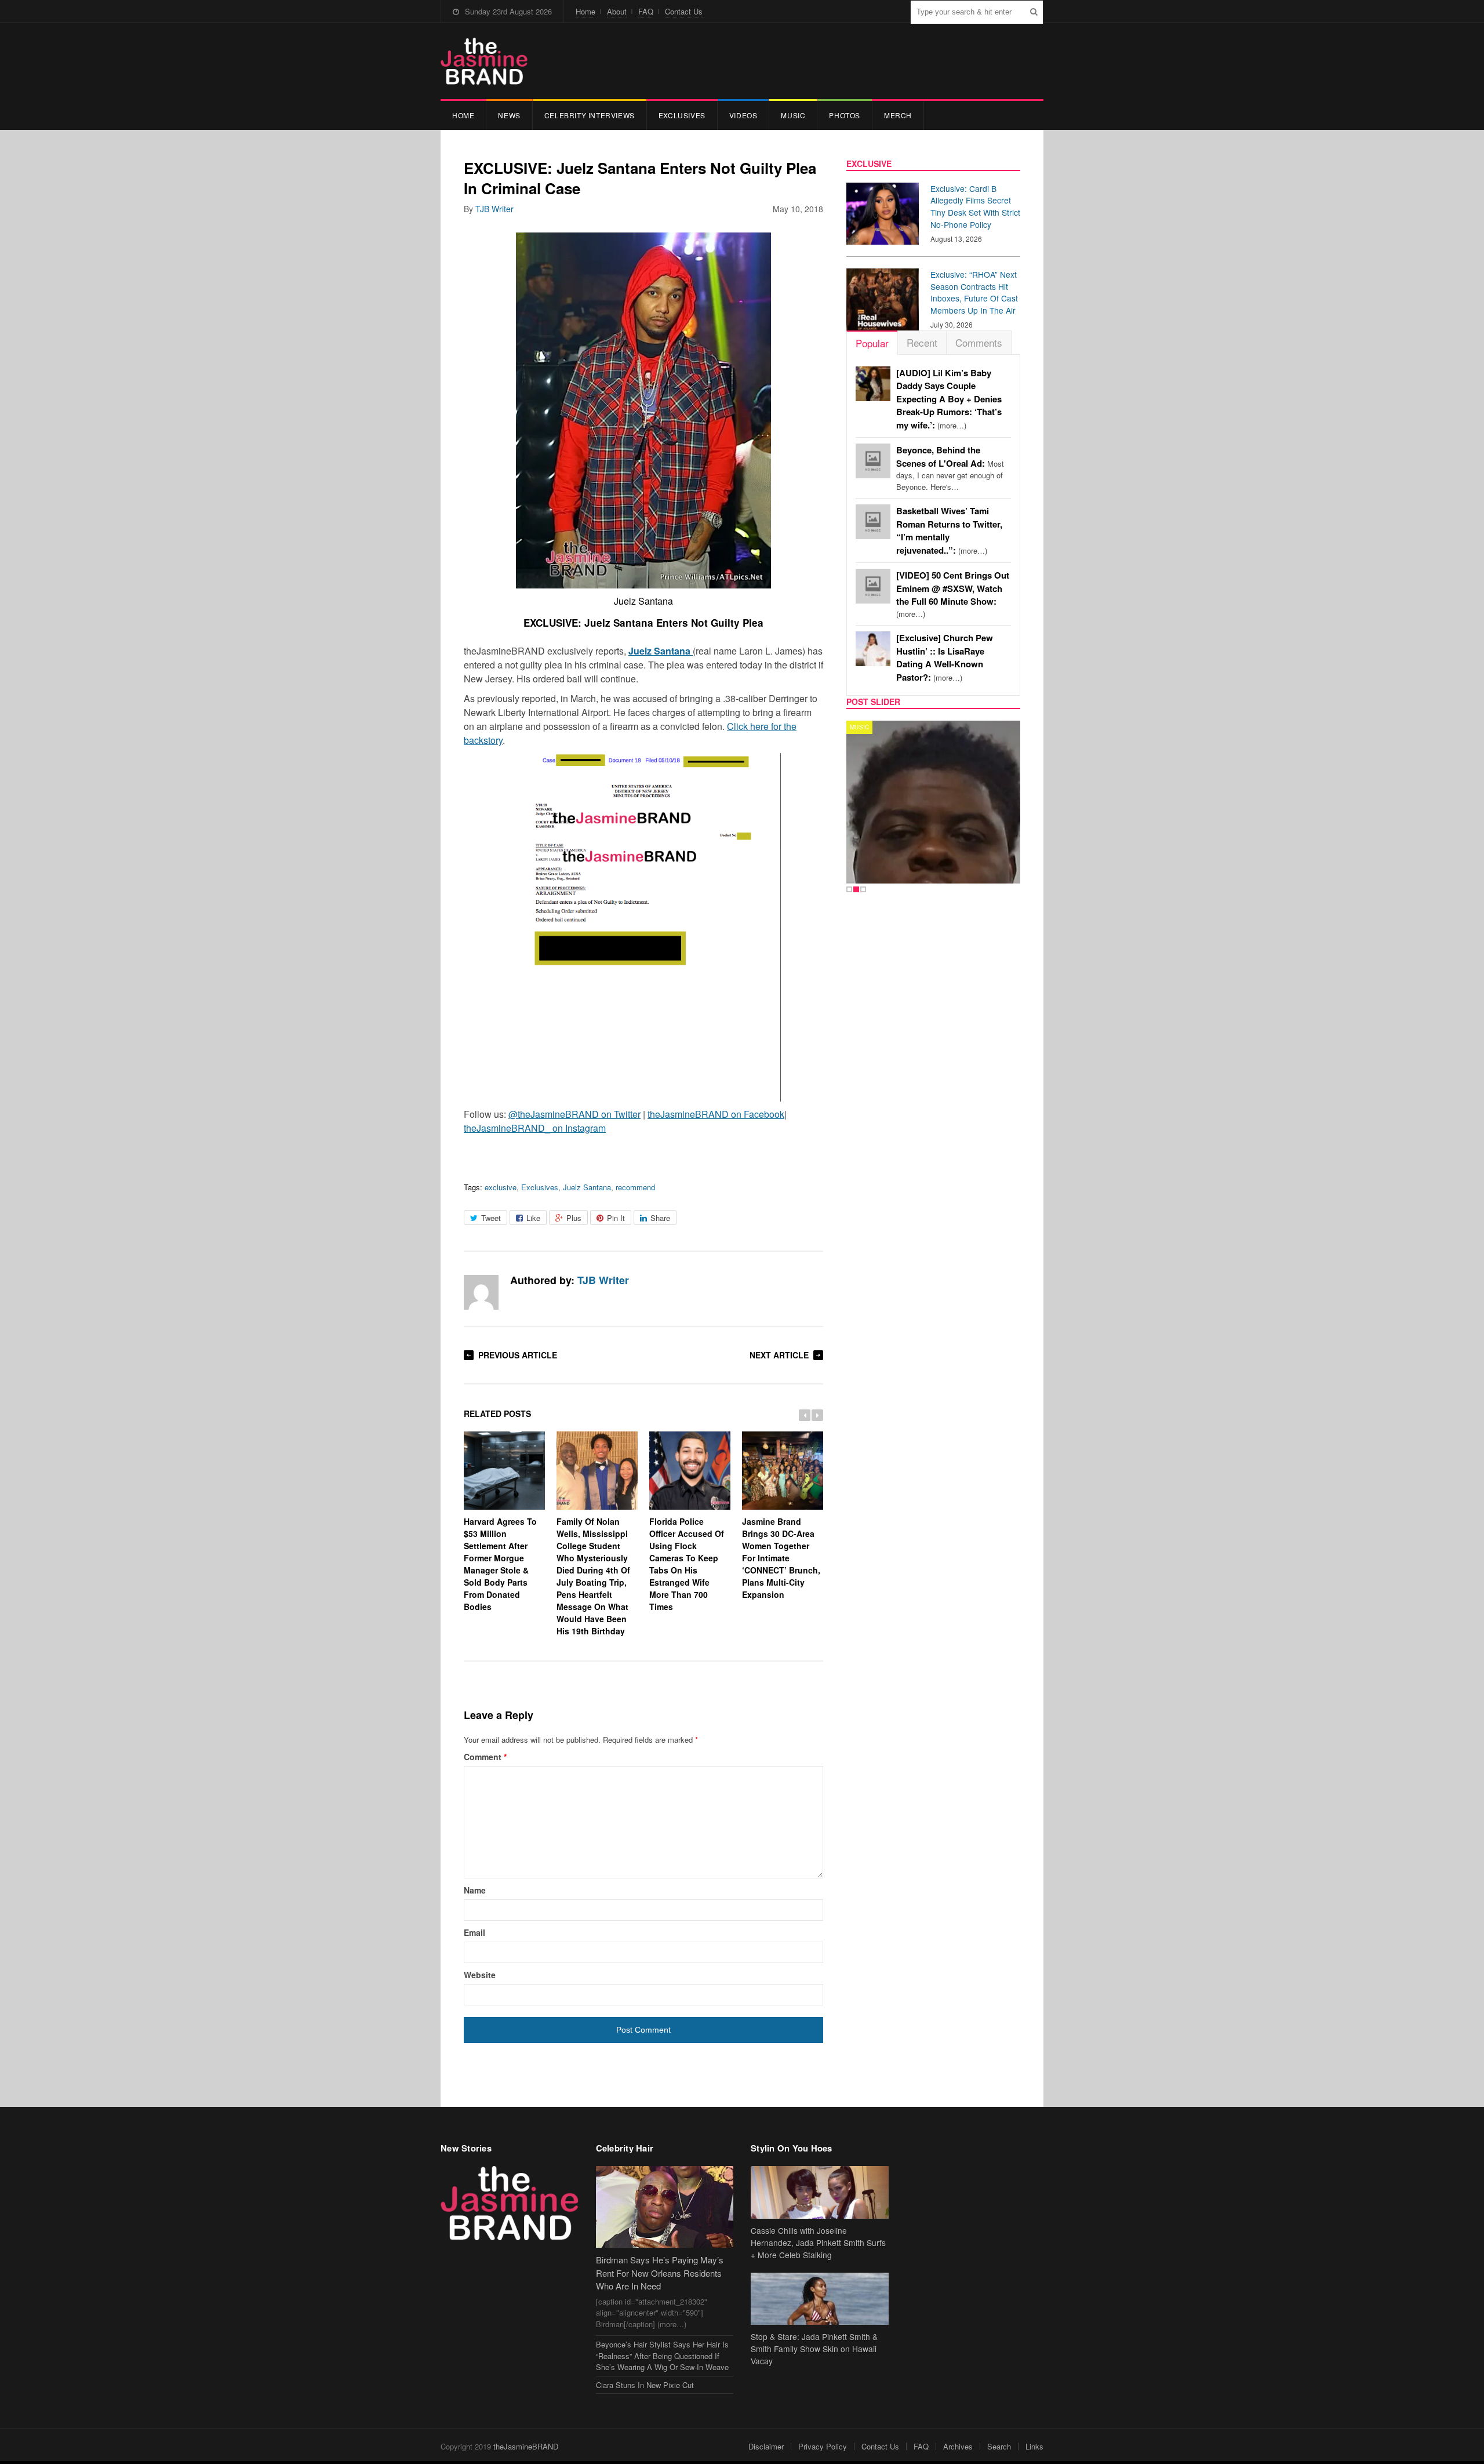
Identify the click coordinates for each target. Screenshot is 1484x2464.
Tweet (491, 1218)
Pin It (616, 1218)
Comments (979, 342)
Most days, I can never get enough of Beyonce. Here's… (950, 468)
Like (533, 1218)
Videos (743, 115)
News (509, 115)
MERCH (898, 115)
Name (475, 1890)
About (617, 11)
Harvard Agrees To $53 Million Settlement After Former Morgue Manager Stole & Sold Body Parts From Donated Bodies (500, 1564)
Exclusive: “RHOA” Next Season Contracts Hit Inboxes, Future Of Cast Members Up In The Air (974, 292)
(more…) (949, 399)
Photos (845, 115)
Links (1034, 2446)
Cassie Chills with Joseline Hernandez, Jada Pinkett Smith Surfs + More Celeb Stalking (818, 2243)
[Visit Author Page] (481, 1292)
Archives (958, 2446)
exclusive (501, 1187)
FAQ (646, 11)
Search (999, 2446)
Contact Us (684, 11)
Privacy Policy (823, 2446)
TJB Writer (494, 209)
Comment (485, 1757)
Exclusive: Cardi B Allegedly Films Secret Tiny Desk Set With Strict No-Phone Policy (975, 206)
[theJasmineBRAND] (484, 61)
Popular (872, 343)
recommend (635, 1187)
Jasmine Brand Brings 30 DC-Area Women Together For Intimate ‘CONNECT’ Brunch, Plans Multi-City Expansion (781, 1558)
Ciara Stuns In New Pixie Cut (645, 2385)
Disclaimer (766, 2446)
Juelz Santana (587, 1187)
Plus (574, 1218)
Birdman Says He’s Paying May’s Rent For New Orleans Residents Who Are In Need (660, 2273)
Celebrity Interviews (590, 115)
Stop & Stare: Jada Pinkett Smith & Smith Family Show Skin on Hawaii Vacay (814, 2349)
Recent (922, 342)
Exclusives (682, 115)
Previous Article (518, 1355)
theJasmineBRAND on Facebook (716, 1114)
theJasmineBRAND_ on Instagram (535, 1128)
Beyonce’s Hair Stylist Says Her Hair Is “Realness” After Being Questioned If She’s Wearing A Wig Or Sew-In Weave (662, 2356)
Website (480, 1975)
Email (474, 1932)
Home (585, 11)
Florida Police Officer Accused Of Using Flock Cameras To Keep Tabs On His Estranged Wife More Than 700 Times (687, 1564)
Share (660, 1218)
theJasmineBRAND (526, 2446)
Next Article (779, 1355)
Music (793, 115)
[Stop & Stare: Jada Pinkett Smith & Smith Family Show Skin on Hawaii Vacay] (820, 2299)
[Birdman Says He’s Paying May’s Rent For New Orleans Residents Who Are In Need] (665, 2207)
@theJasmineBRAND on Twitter (574, 1114)
